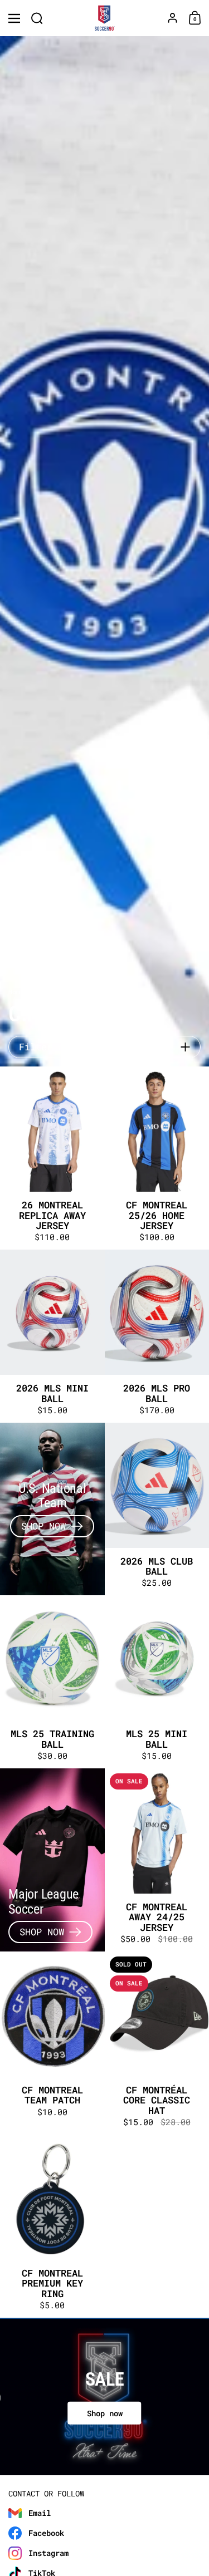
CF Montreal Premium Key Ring (52, 2226)
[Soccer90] (104, 18)
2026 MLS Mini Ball (52, 1336)
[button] (37, 18)
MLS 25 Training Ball (52, 1682)
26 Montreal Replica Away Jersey (52, 1158)
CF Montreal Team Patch (52, 2043)
